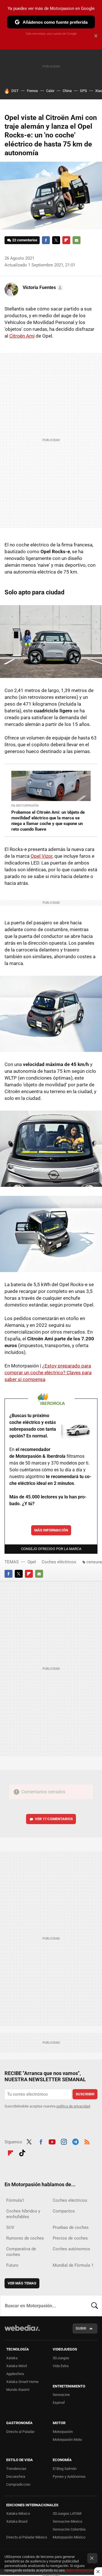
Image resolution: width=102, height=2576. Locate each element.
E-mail (76, 240)
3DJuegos (61, 2358)
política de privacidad (73, 2106)
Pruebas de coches (71, 2227)
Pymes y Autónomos (69, 2477)
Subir (81, 2328)
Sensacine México (67, 2521)
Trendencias (16, 2469)
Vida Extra (61, 2366)
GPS (83, 91)
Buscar (95, 2306)
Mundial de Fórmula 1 (73, 2265)
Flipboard (66, 240)
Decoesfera (16, 2477)
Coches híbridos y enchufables (23, 2214)
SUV (10, 2227)
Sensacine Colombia (69, 2529)
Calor (50, 91)
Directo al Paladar (20, 2432)
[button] (42, 288)
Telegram (75, 2141)
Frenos (32, 91)
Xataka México (18, 2513)
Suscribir (85, 2094)
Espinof (59, 2403)
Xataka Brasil (17, 2521)
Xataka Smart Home (22, 2382)
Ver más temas (22, 2283)
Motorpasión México (69, 2537)
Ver (54, 1819)
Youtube (52, 2141)
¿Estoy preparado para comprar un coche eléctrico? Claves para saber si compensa (48, 1373)
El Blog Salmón (65, 2469)
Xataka (12, 2358)
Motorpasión (63, 2432)
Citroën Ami (22, 336)
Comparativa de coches (21, 2252)
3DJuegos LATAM (67, 2513)
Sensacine (61, 2395)
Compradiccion (18, 2484)
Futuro (12, 2265)
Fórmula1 (15, 2200)
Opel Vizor (42, 856)
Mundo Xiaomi (18, 2390)
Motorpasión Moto (67, 2440)
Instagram (64, 2141)
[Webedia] (22, 2332)
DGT (15, 91)
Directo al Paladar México (27, 2537)
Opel (32, 1562)
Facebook (46, 240)
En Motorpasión (25, 806)
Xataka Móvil (17, 2366)
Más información (51, 1530)
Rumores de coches (25, 2238)
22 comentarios (25, 240)
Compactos (64, 2211)
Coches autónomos (71, 2249)
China (67, 91)
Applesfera (15, 2374)
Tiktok (22, 2152)
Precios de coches (70, 2238)
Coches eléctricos (59, 1562)
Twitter (56, 240)
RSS (87, 2141)
